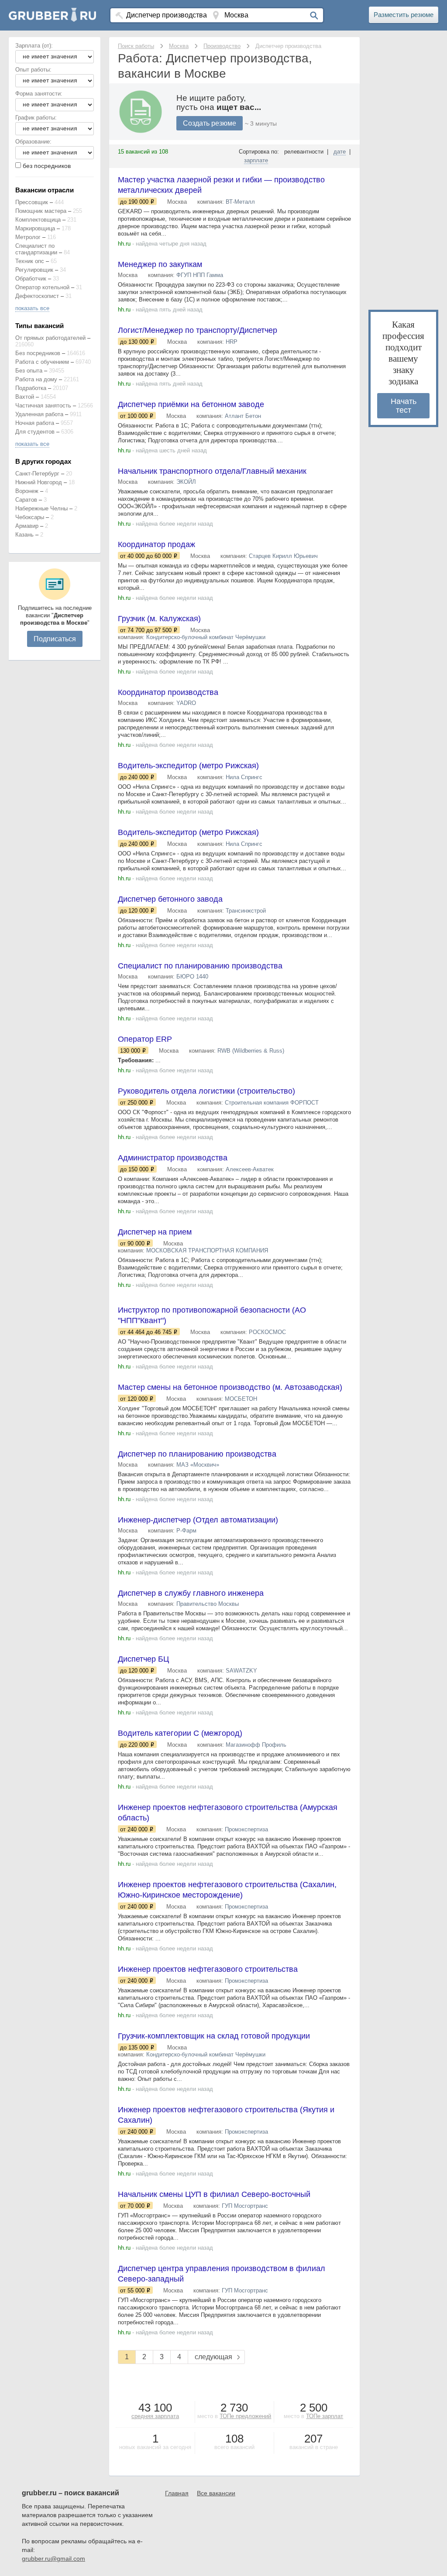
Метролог (28, 237)
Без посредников (38, 353)
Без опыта (29, 371)
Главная (177, 2493)
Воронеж (27, 491)
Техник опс (30, 261)
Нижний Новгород (39, 482)
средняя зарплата (155, 2416)
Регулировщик (34, 270)
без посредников (47, 166)
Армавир (27, 526)
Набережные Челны (41, 508)
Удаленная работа (39, 414)
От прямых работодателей (50, 338)
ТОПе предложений (245, 2416)
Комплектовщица (38, 220)
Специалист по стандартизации (36, 249)
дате (340, 152)
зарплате (256, 160)
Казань (24, 535)
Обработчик (31, 279)
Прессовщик (32, 202)
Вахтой (25, 397)
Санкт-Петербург (37, 474)
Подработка (31, 388)
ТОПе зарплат (325, 2416)
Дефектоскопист (37, 296)
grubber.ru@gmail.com (53, 2559)
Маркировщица (35, 228)
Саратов (26, 500)
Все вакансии (216, 2493)
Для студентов (35, 432)
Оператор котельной (42, 287)
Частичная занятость (43, 405)
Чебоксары (30, 517)
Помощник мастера (41, 211)
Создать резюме (210, 123)
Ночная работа (35, 423)
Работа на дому (36, 379)
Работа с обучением (42, 362)
